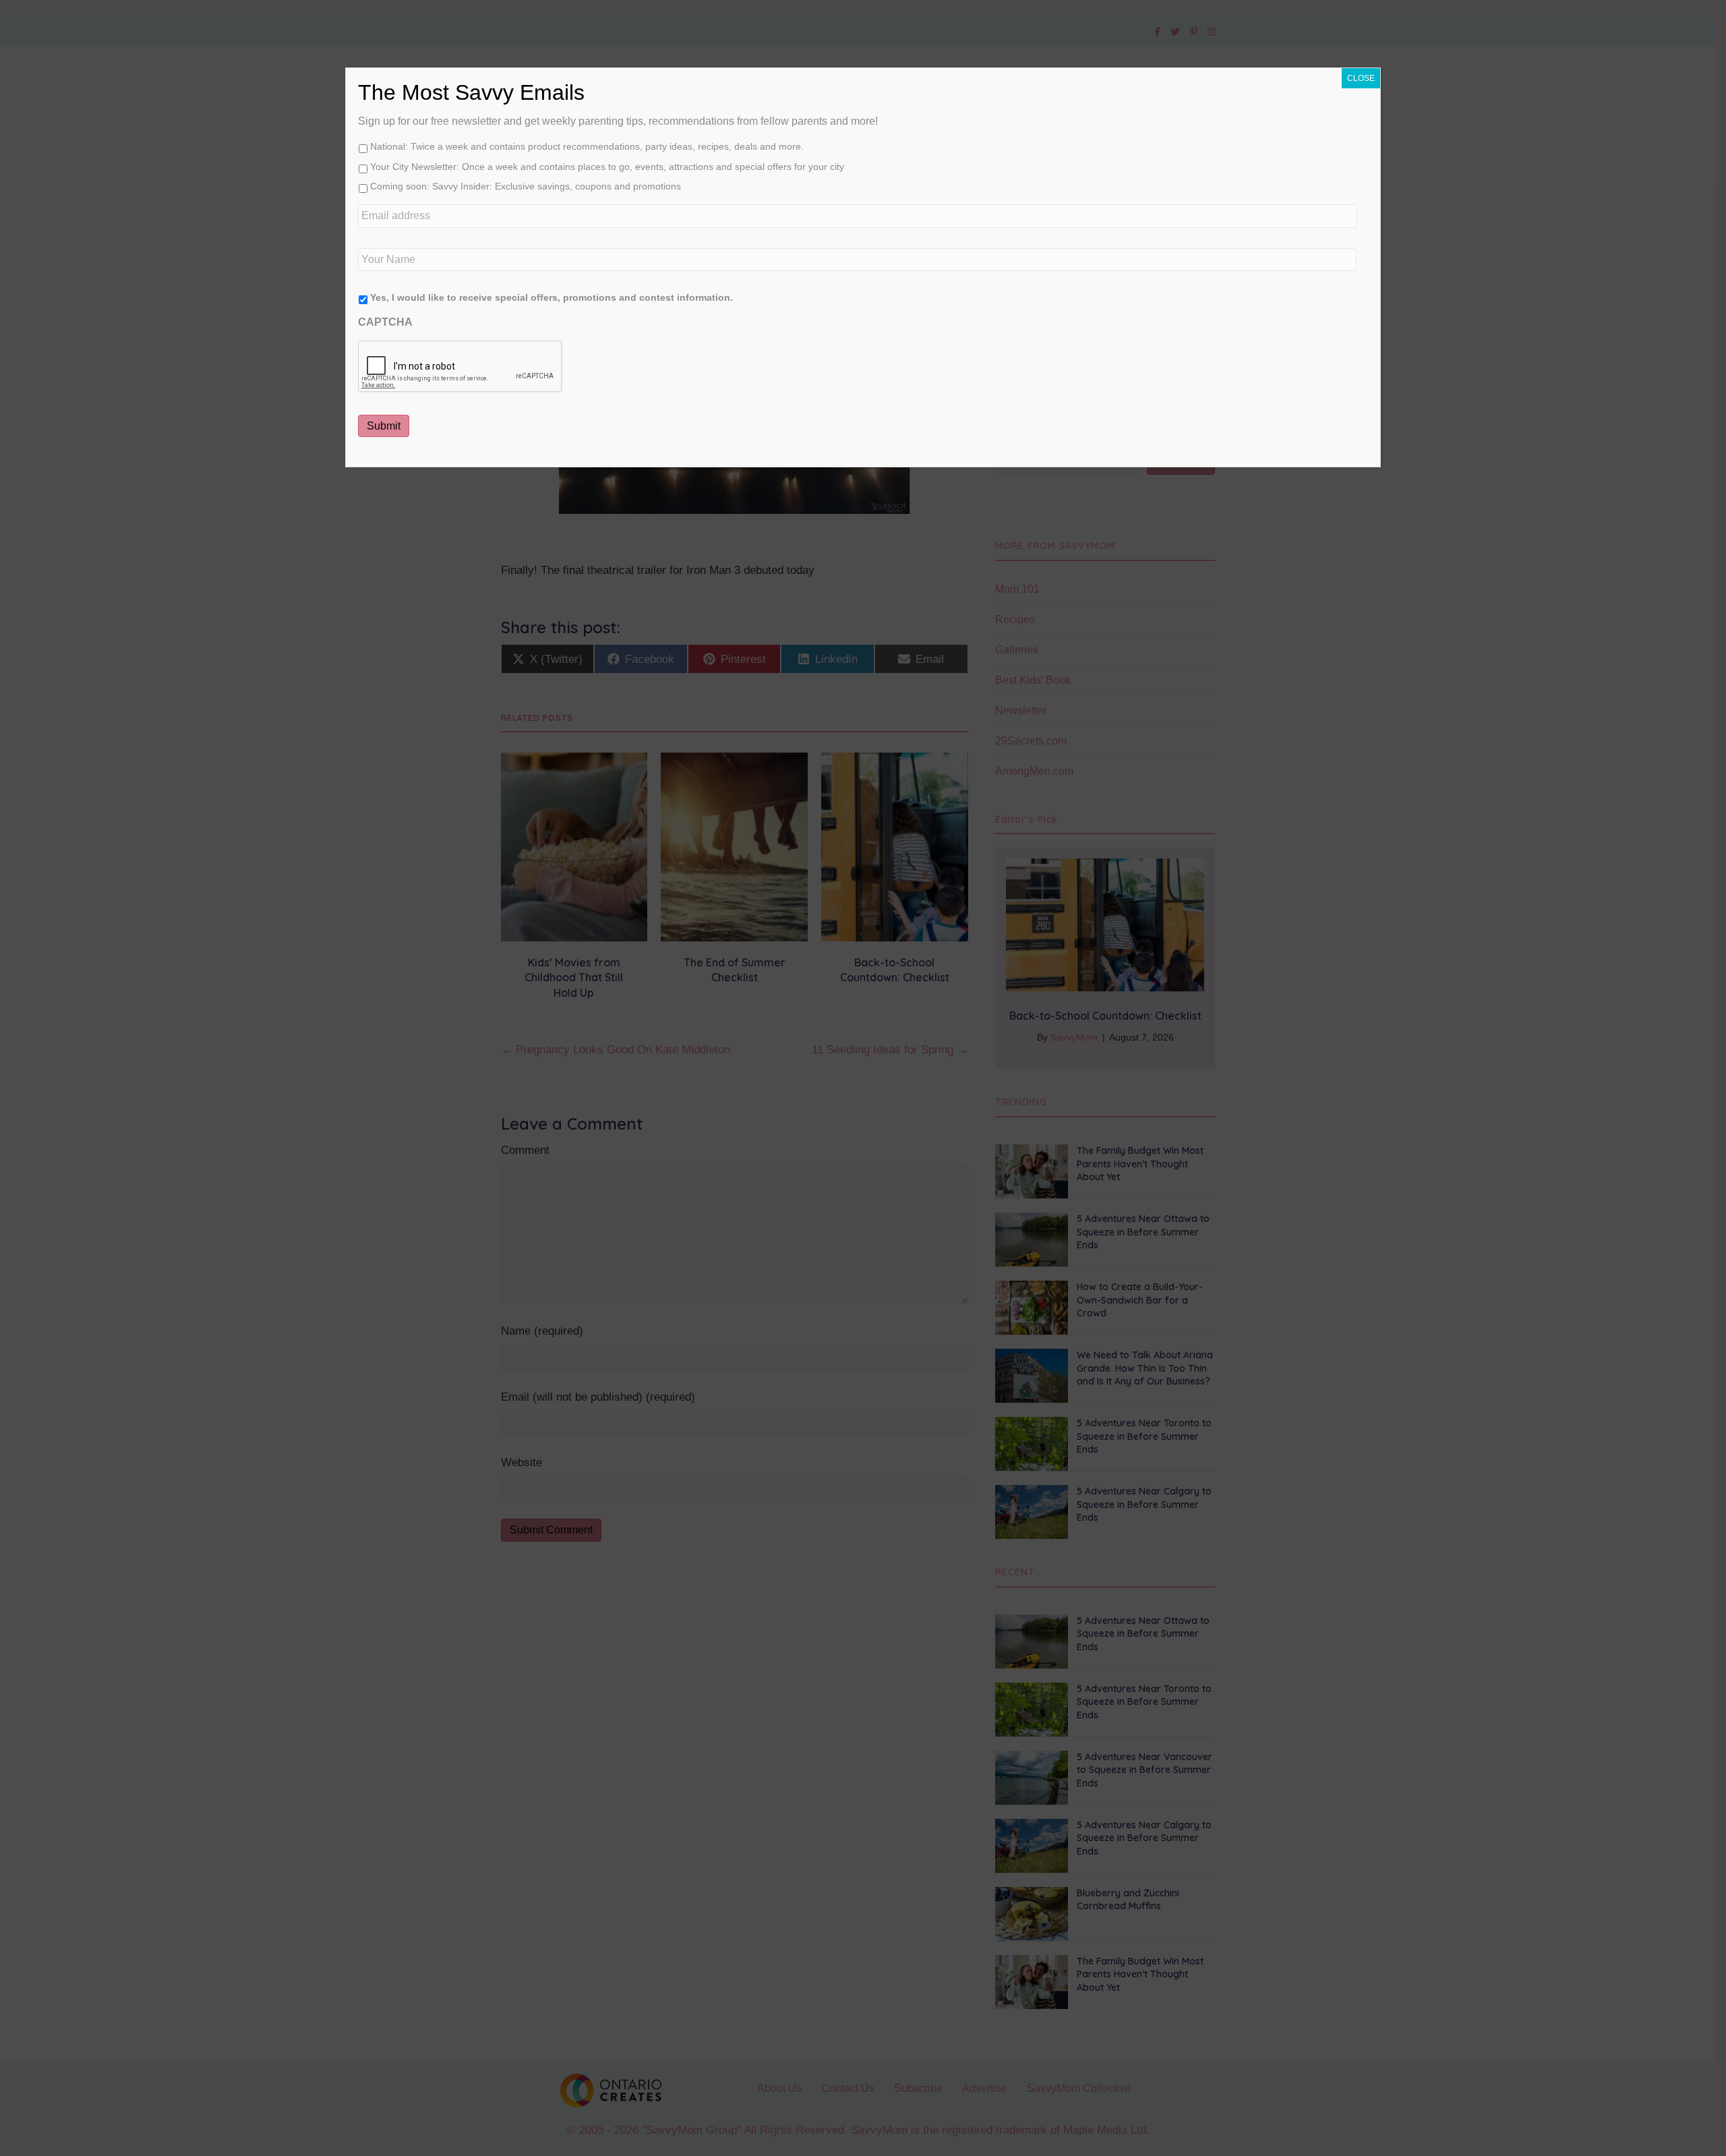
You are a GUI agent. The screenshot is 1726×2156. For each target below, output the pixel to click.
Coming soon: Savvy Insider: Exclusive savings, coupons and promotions (526, 186)
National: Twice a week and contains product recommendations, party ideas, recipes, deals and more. (587, 146)
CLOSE (1361, 78)
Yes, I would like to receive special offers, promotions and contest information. (552, 297)
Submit (384, 426)
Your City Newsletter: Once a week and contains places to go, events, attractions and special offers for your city (607, 167)
